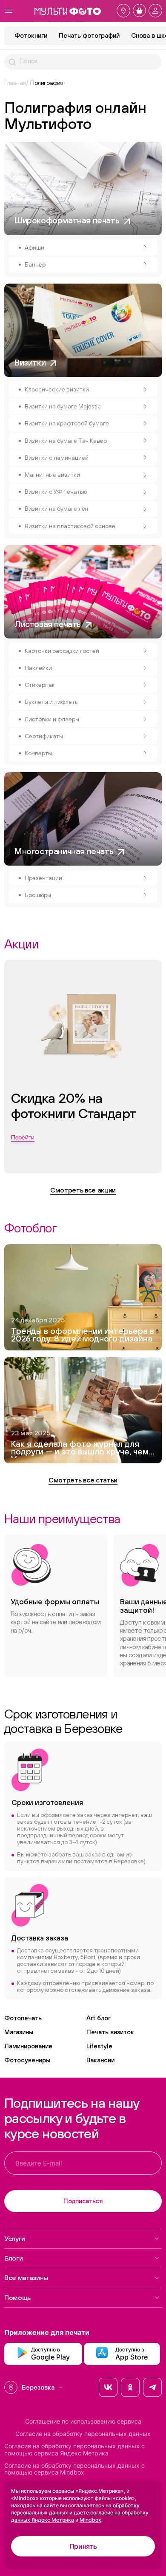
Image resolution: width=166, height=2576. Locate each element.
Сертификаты (44, 736)
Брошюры (38, 895)
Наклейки (38, 668)
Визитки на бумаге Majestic (63, 406)
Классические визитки (57, 389)
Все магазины (26, 2278)
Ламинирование (28, 2046)
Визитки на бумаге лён (56, 509)
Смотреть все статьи (83, 1480)
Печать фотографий (89, 35)
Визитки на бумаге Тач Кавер (66, 441)
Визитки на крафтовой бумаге (67, 423)
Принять (83, 2546)
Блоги (13, 2258)
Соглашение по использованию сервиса (83, 2421)
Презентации (43, 878)
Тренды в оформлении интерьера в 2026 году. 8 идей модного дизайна (83, 1335)
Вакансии (100, 2060)
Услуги (15, 2239)
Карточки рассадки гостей (62, 651)
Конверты (38, 753)
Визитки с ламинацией (57, 458)
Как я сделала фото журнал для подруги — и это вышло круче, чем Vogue (80, 1449)
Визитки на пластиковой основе (70, 526)
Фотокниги (31, 35)
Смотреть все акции (83, 1190)
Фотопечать (23, 2018)
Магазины (19, 2032)
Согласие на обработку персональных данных (83, 2434)
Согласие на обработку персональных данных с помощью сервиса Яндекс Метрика (74, 2450)
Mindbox (90, 2520)
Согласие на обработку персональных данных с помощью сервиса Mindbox (74, 2469)
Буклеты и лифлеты (52, 702)
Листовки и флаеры (52, 719)
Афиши (34, 247)
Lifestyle (99, 2046)
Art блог (99, 2018)
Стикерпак (40, 685)
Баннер (35, 264)
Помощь (17, 2298)
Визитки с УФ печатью (56, 492)
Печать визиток (110, 2032)
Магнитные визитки (52, 475)
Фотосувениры (27, 2060)
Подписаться (83, 2201)
